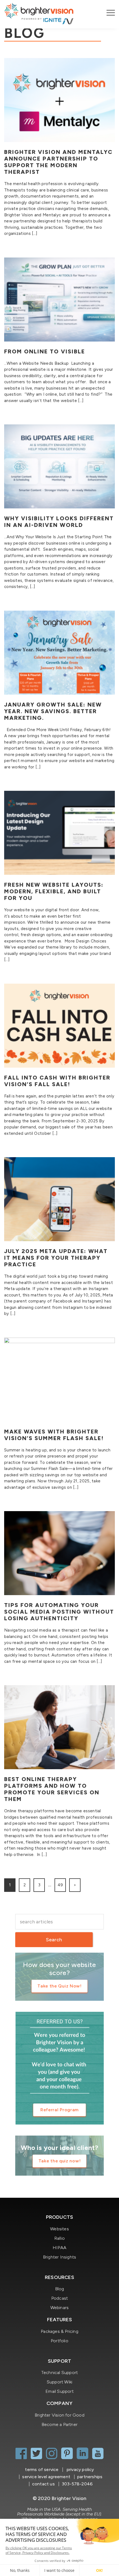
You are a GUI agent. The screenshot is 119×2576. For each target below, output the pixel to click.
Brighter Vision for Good (59, 2415)
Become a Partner (59, 2424)
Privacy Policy (80, 2469)
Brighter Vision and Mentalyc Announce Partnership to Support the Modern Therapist (58, 162)
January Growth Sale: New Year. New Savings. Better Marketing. (53, 711)
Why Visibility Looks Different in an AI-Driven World (59, 522)
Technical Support (59, 2373)
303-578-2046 (77, 2484)
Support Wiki (59, 2382)
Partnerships (90, 2477)
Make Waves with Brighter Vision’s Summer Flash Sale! (54, 1435)
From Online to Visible (45, 351)
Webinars (60, 2308)
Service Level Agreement (46, 2477)
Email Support (59, 2391)
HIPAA (59, 2248)
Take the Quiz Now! (59, 1986)
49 (60, 1885)
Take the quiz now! (60, 2161)
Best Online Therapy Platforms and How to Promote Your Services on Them (52, 1789)
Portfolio (59, 2341)
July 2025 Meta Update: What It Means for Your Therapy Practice (56, 1258)
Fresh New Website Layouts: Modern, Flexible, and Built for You (54, 891)
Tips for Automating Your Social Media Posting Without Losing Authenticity (59, 1612)
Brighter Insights (59, 2257)
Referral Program (59, 2110)
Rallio (59, 2238)
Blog (60, 2289)
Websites (59, 2229)
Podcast (59, 2298)
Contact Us (43, 2484)
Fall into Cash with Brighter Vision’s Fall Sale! (57, 1081)
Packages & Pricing (59, 2331)
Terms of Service (42, 2469)
